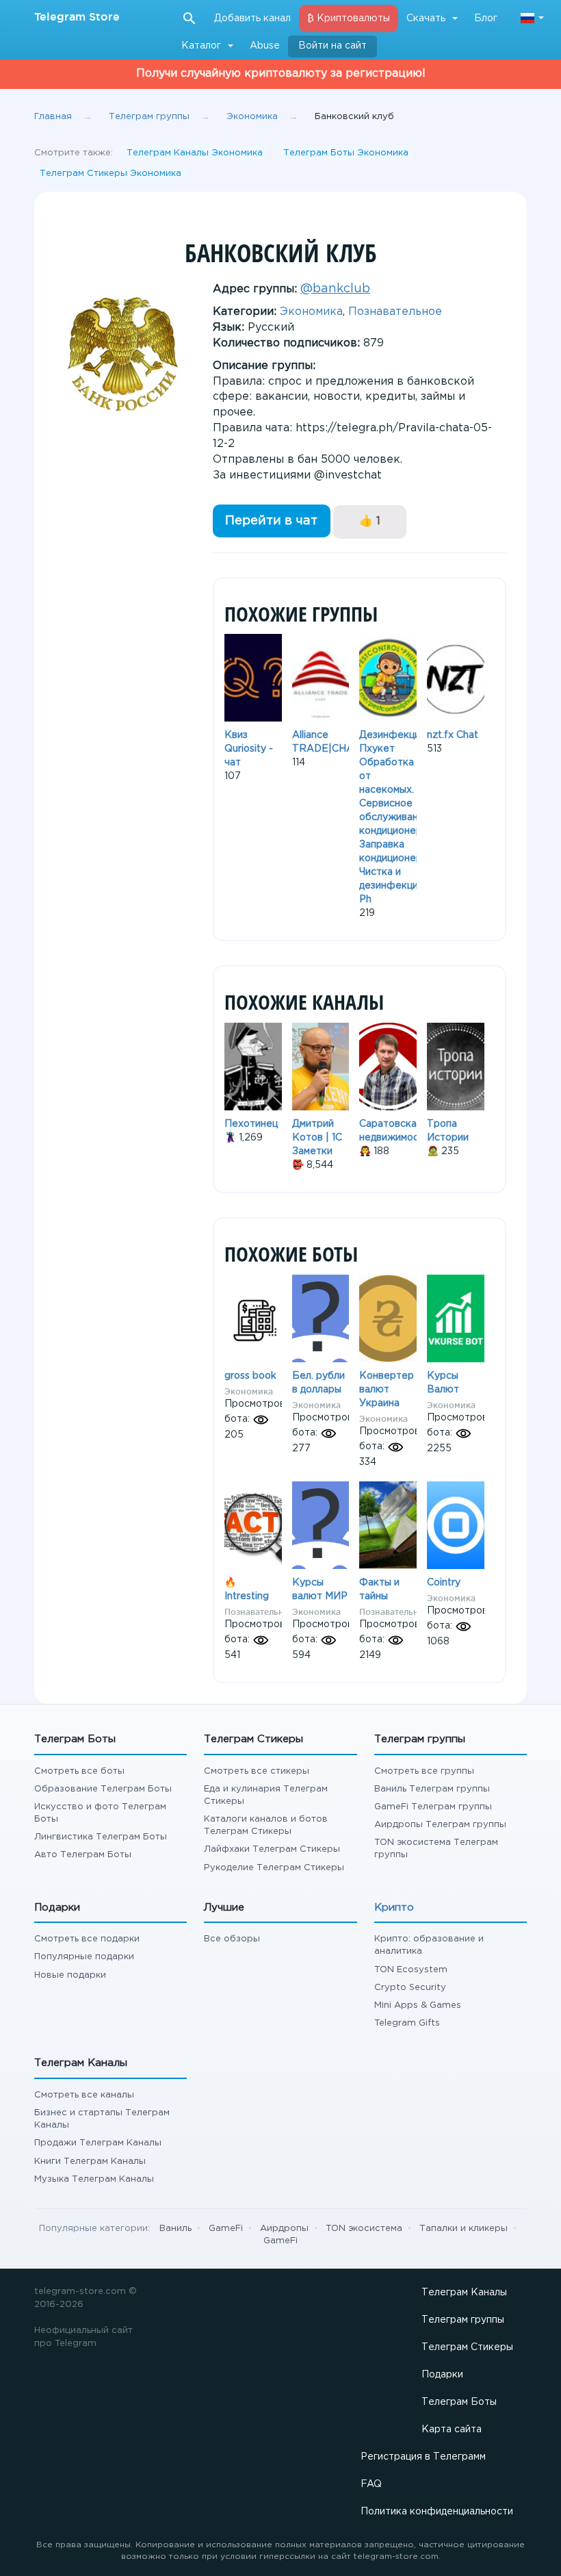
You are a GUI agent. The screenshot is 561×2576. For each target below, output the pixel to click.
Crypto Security (410, 1988)
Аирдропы (284, 2229)
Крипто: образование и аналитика (429, 1945)
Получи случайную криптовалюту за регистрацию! (281, 74)
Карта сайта (452, 2430)
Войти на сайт (332, 46)
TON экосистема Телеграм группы (436, 1849)
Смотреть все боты (79, 1771)
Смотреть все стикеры (257, 1771)
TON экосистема (364, 2229)
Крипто (394, 1908)
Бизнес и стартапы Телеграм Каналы (102, 2119)
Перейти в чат (271, 521)
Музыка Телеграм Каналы (94, 2179)
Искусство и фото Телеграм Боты (100, 1813)
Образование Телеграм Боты (103, 1789)
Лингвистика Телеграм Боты (101, 1837)
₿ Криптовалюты (349, 18)
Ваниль (175, 2229)
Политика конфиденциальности (437, 2512)
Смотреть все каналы (84, 2095)
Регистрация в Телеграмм (423, 2457)
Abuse (265, 46)
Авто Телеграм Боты (83, 1855)
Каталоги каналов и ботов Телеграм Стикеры (266, 1825)
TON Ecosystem (411, 1970)
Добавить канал (252, 18)
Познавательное (395, 312)
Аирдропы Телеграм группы (440, 1825)
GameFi (226, 2229)
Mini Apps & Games (418, 2005)
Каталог (201, 46)
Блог (486, 18)
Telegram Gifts (407, 2023)
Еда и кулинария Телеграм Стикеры (266, 1795)
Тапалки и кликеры (464, 2229)
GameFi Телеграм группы (433, 1807)
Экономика (311, 312)
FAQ (371, 2484)
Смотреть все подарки (87, 1939)
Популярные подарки (84, 1957)
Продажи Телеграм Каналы (98, 2143)
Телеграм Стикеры (467, 2347)
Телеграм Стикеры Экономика (110, 174)
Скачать (426, 18)
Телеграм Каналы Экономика (195, 153)
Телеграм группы (463, 2320)
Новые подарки (70, 1975)
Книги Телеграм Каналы (90, 2161)
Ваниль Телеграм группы (432, 1789)
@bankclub (335, 289)
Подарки (442, 2375)
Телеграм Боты (459, 2402)
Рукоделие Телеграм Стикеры (274, 1868)
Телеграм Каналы (464, 2293)
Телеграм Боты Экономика (346, 153)
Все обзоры (232, 1939)
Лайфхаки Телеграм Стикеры (272, 1849)
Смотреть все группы (424, 1771)
